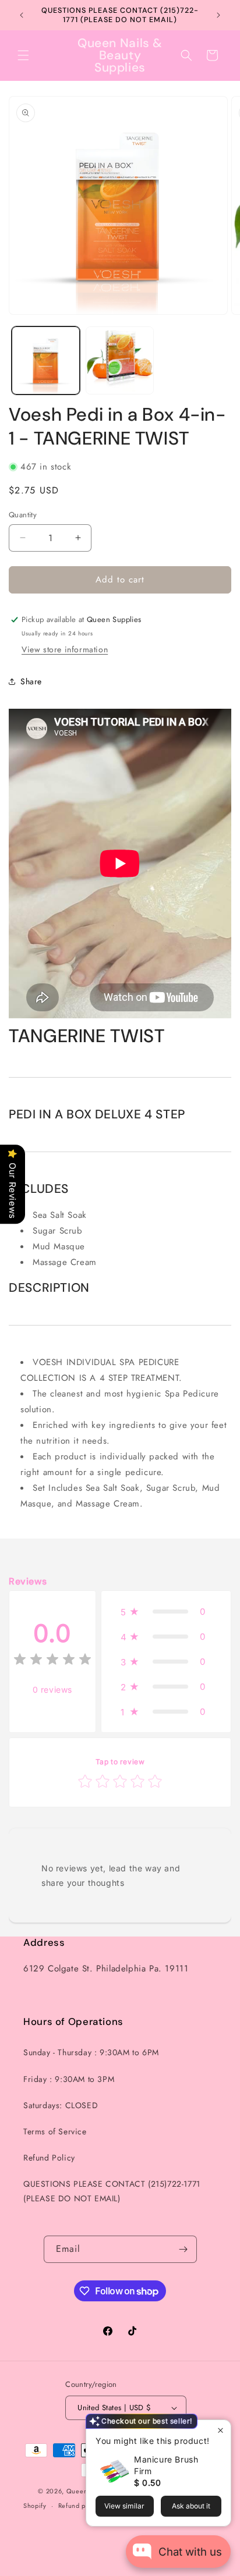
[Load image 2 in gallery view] (120, 360)
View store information (65, 649)
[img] (52, 1661)
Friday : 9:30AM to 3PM (69, 2079)
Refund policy (80, 2506)
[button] (23, 55)
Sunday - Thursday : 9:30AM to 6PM (91, 2052)
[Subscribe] (183, 2249)
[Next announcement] (218, 15)
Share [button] (31, 681)
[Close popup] (220, 2430)
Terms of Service (55, 2131)
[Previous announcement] (22, 15)
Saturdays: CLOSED (61, 2105)
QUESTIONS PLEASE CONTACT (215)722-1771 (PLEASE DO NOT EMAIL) (112, 2191)
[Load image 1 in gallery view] (46, 360)
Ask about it (191, 2506)
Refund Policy (49, 2158)
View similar (124, 2506)
